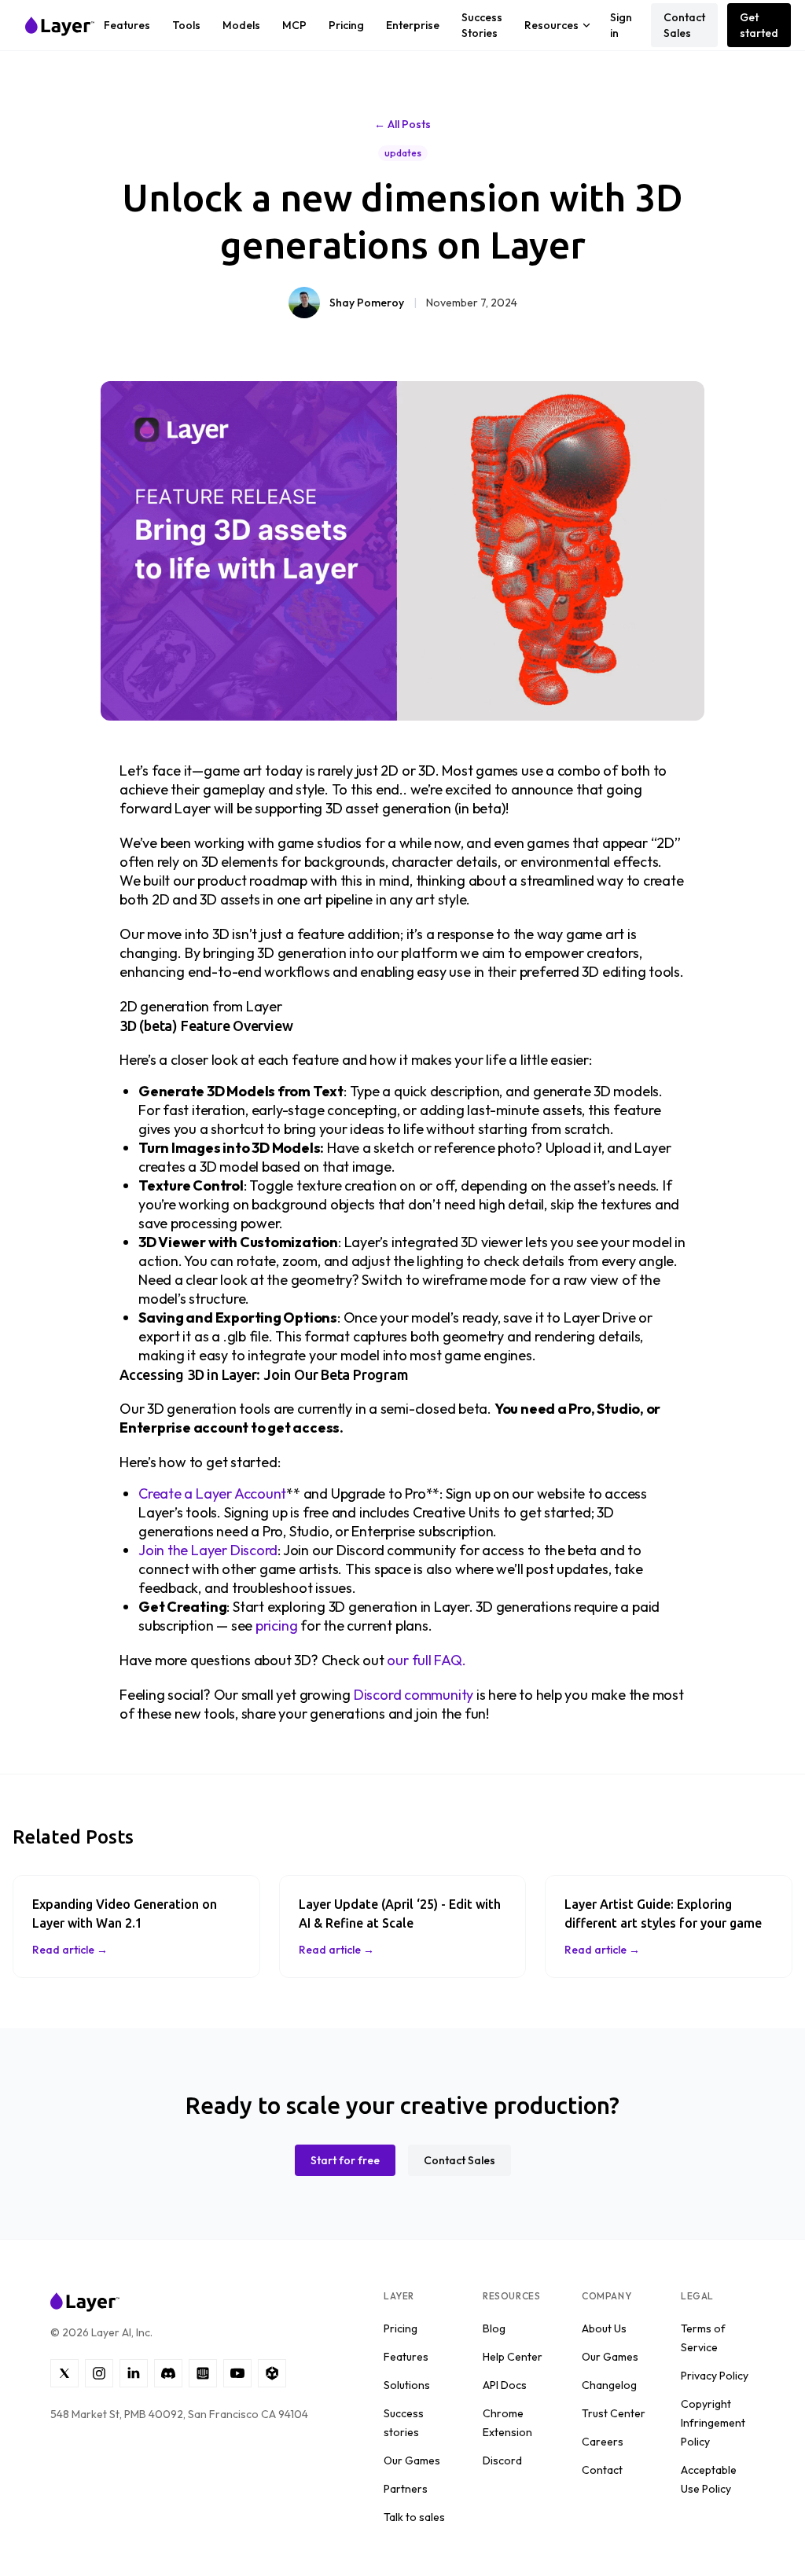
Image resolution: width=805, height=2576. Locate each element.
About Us (604, 2328)
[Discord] (168, 2373)
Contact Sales (684, 25)
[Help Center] (203, 2373)
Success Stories (482, 25)
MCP (294, 25)
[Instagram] (99, 2373)
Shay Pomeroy (367, 303)
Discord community (414, 1695)
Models (241, 25)
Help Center (513, 2357)
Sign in (621, 25)
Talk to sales (414, 2517)
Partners (406, 2489)
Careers (603, 2442)
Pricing (346, 25)
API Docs (505, 2385)
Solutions (407, 2385)
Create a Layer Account (212, 1493)
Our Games (412, 2460)
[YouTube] (237, 2373)
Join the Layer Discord (208, 1550)
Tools (186, 25)
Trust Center (614, 2413)
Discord (502, 2460)
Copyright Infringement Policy (713, 2423)
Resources (551, 25)
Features (127, 25)
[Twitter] (64, 2373)
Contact (602, 2470)
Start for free (345, 2160)
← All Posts (402, 124)
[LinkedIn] (134, 2373)
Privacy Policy (715, 2376)
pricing (277, 1626)
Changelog (609, 2385)
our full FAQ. (426, 1660)
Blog (494, 2328)
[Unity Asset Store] (272, 2373)
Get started (759, 25)
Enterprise (413, 25)
